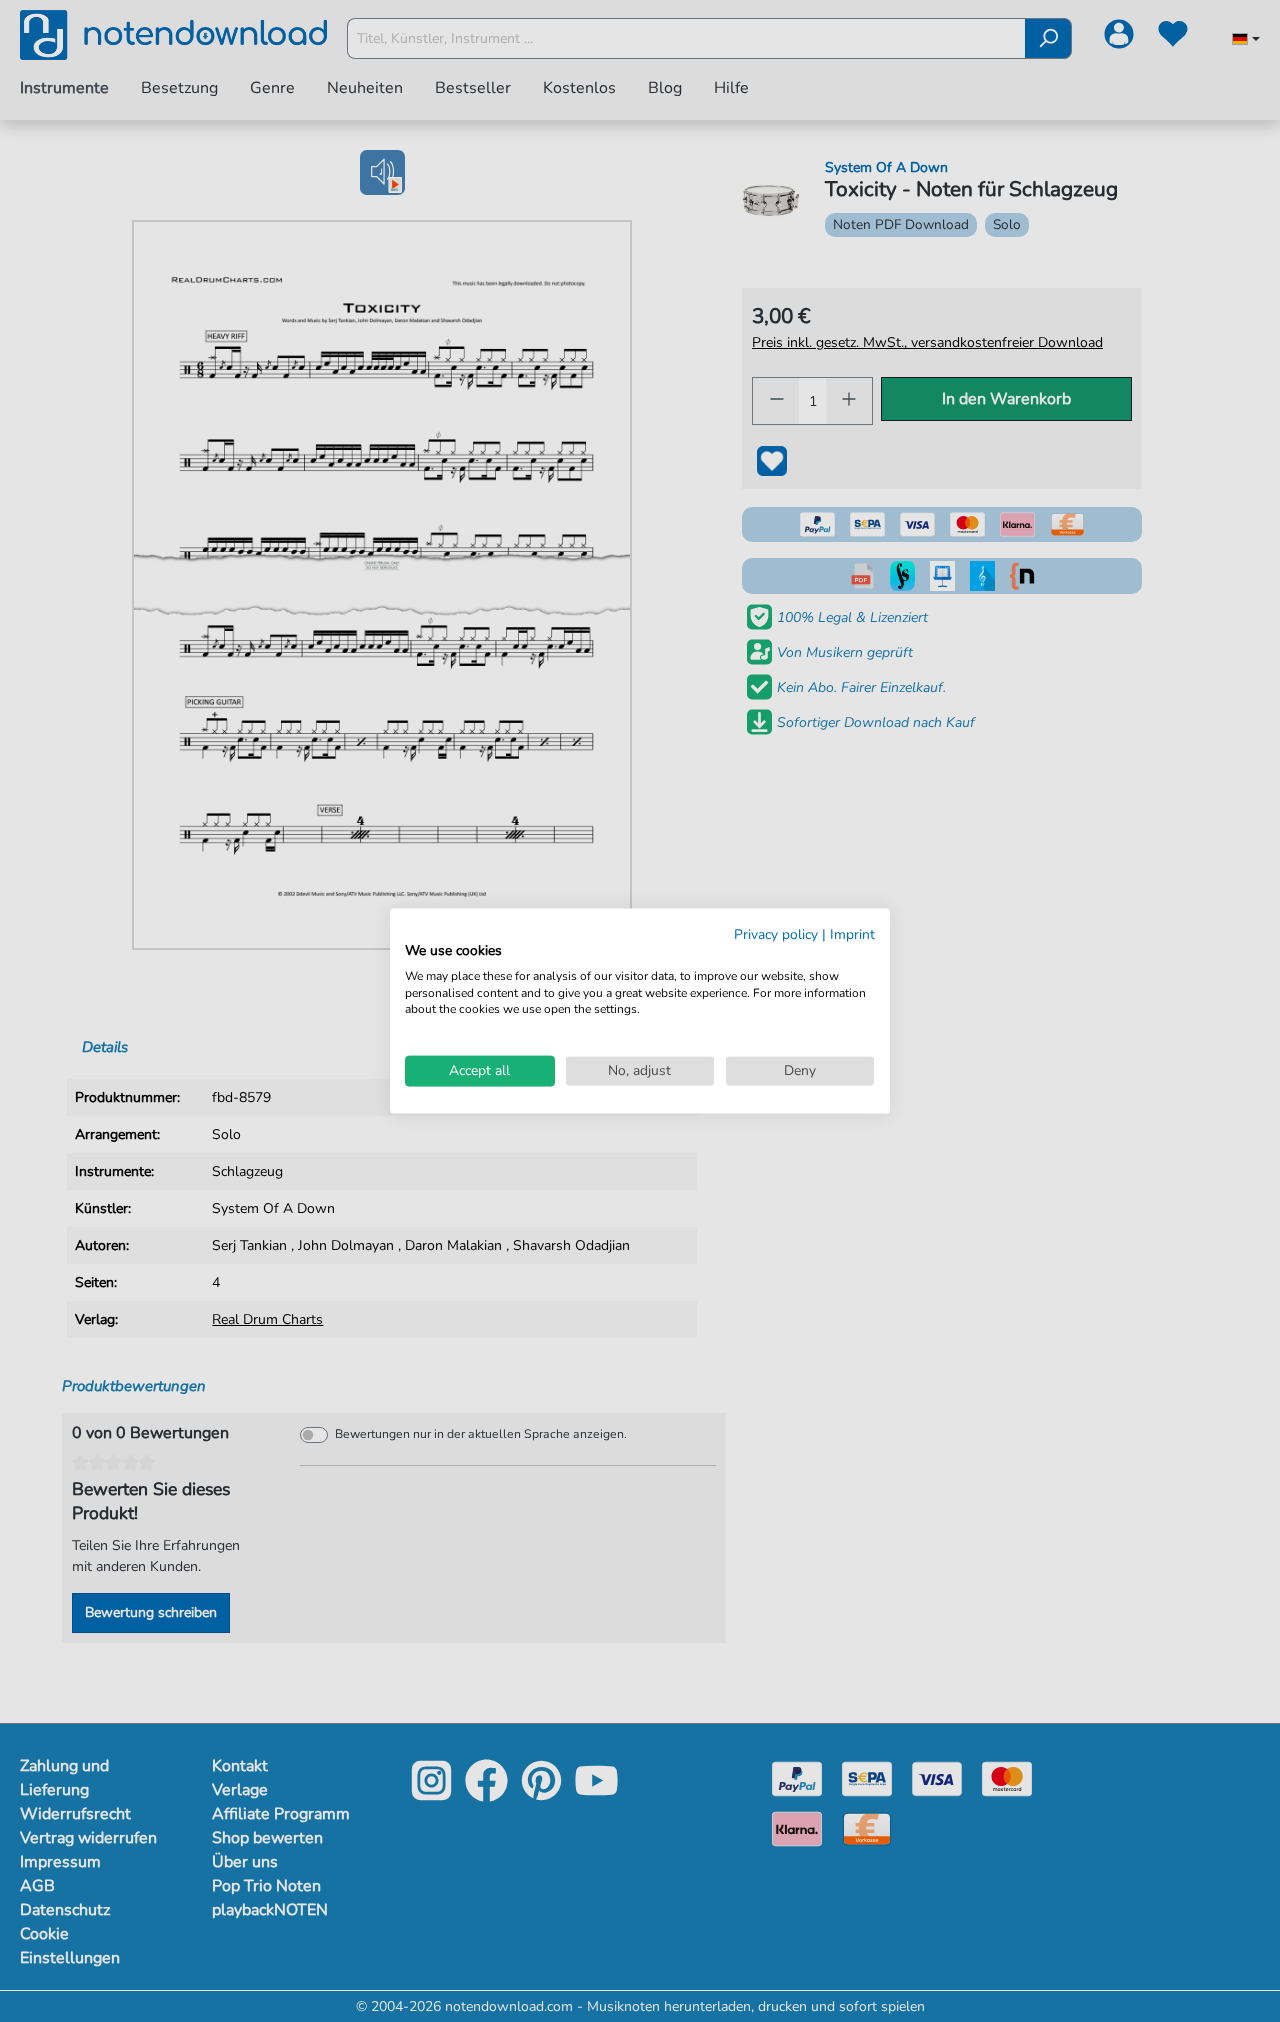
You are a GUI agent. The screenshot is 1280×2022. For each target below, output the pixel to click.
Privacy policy (776, 934)
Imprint (852, 934)
